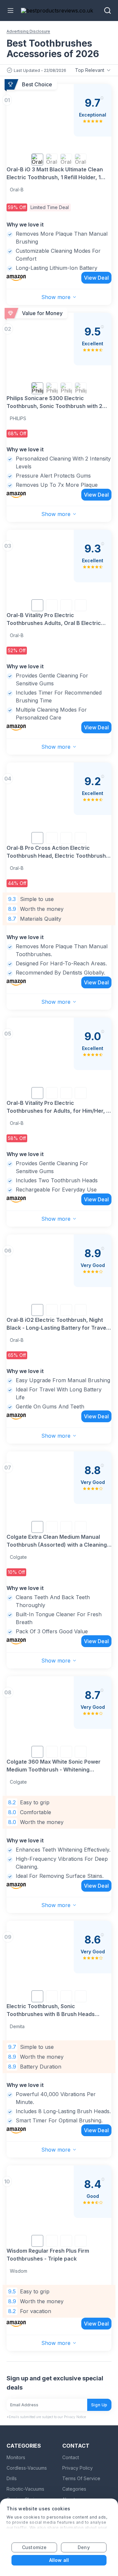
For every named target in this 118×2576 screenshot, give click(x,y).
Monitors (16, 2457)
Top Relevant (90, 70)
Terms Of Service (81, 2478)
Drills (12, 2478)
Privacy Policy (78, 2468)
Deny (84, 2547)
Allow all (59, 2560)
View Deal (96, 278)
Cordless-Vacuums (27, 2468)
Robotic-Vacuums (25, 2489)
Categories (74, 2489)
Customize (34, 2547)
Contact (71, 2457)
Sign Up (99, 2405)
